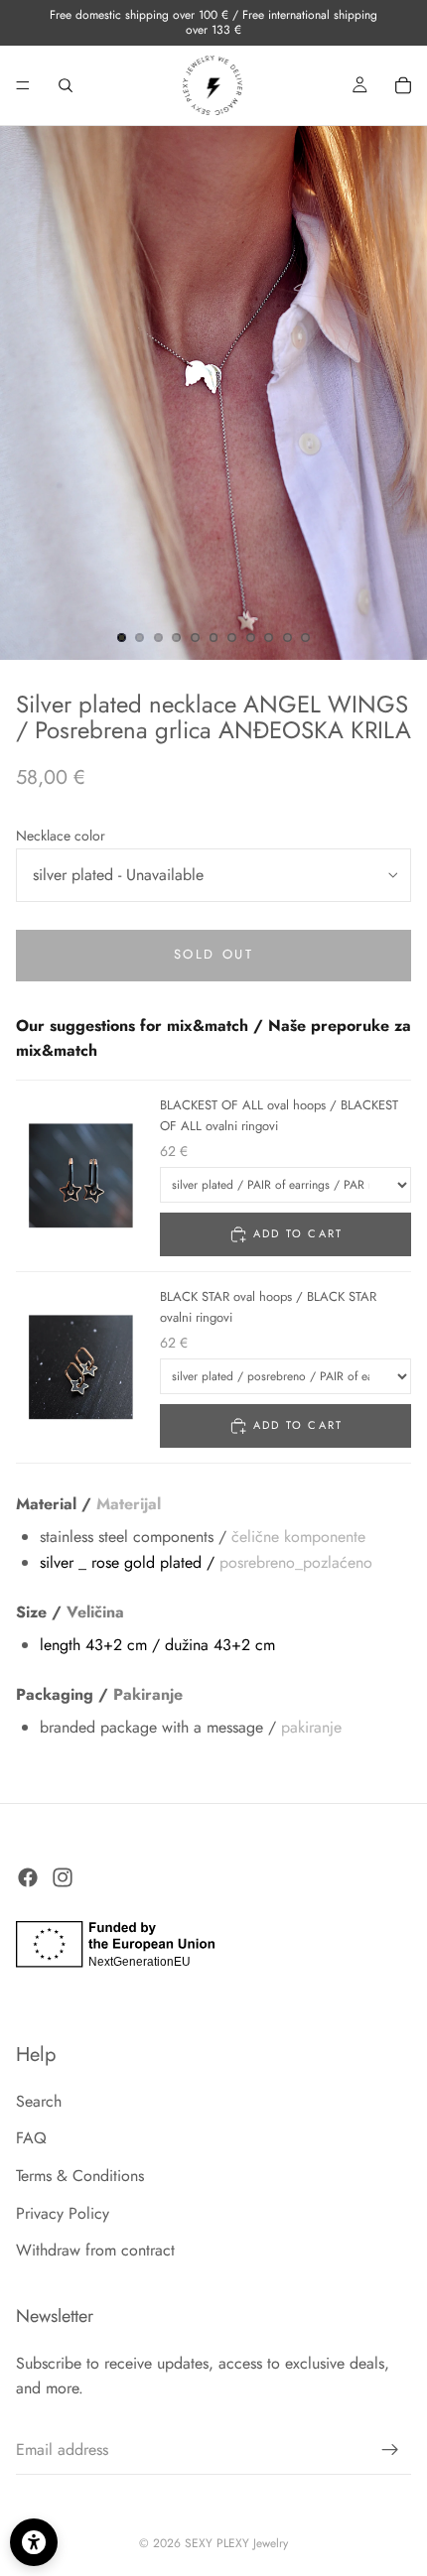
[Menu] (23, 85)
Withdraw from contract (95, 2251)
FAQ (31, 2139)
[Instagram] (63, 1878)
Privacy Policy (63, 2213)
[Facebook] (28, 1878)
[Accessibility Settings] (34, 2542)
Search (39, 2101)
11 (306, 638)
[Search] (66, 85)
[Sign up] (390, 2450)
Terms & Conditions (80, 2177)
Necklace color (61, 836)
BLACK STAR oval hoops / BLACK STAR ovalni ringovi (268, 1307)
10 (287, 638)
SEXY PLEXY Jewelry (236, 2543)
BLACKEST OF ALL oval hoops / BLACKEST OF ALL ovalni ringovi (279, 1115)
